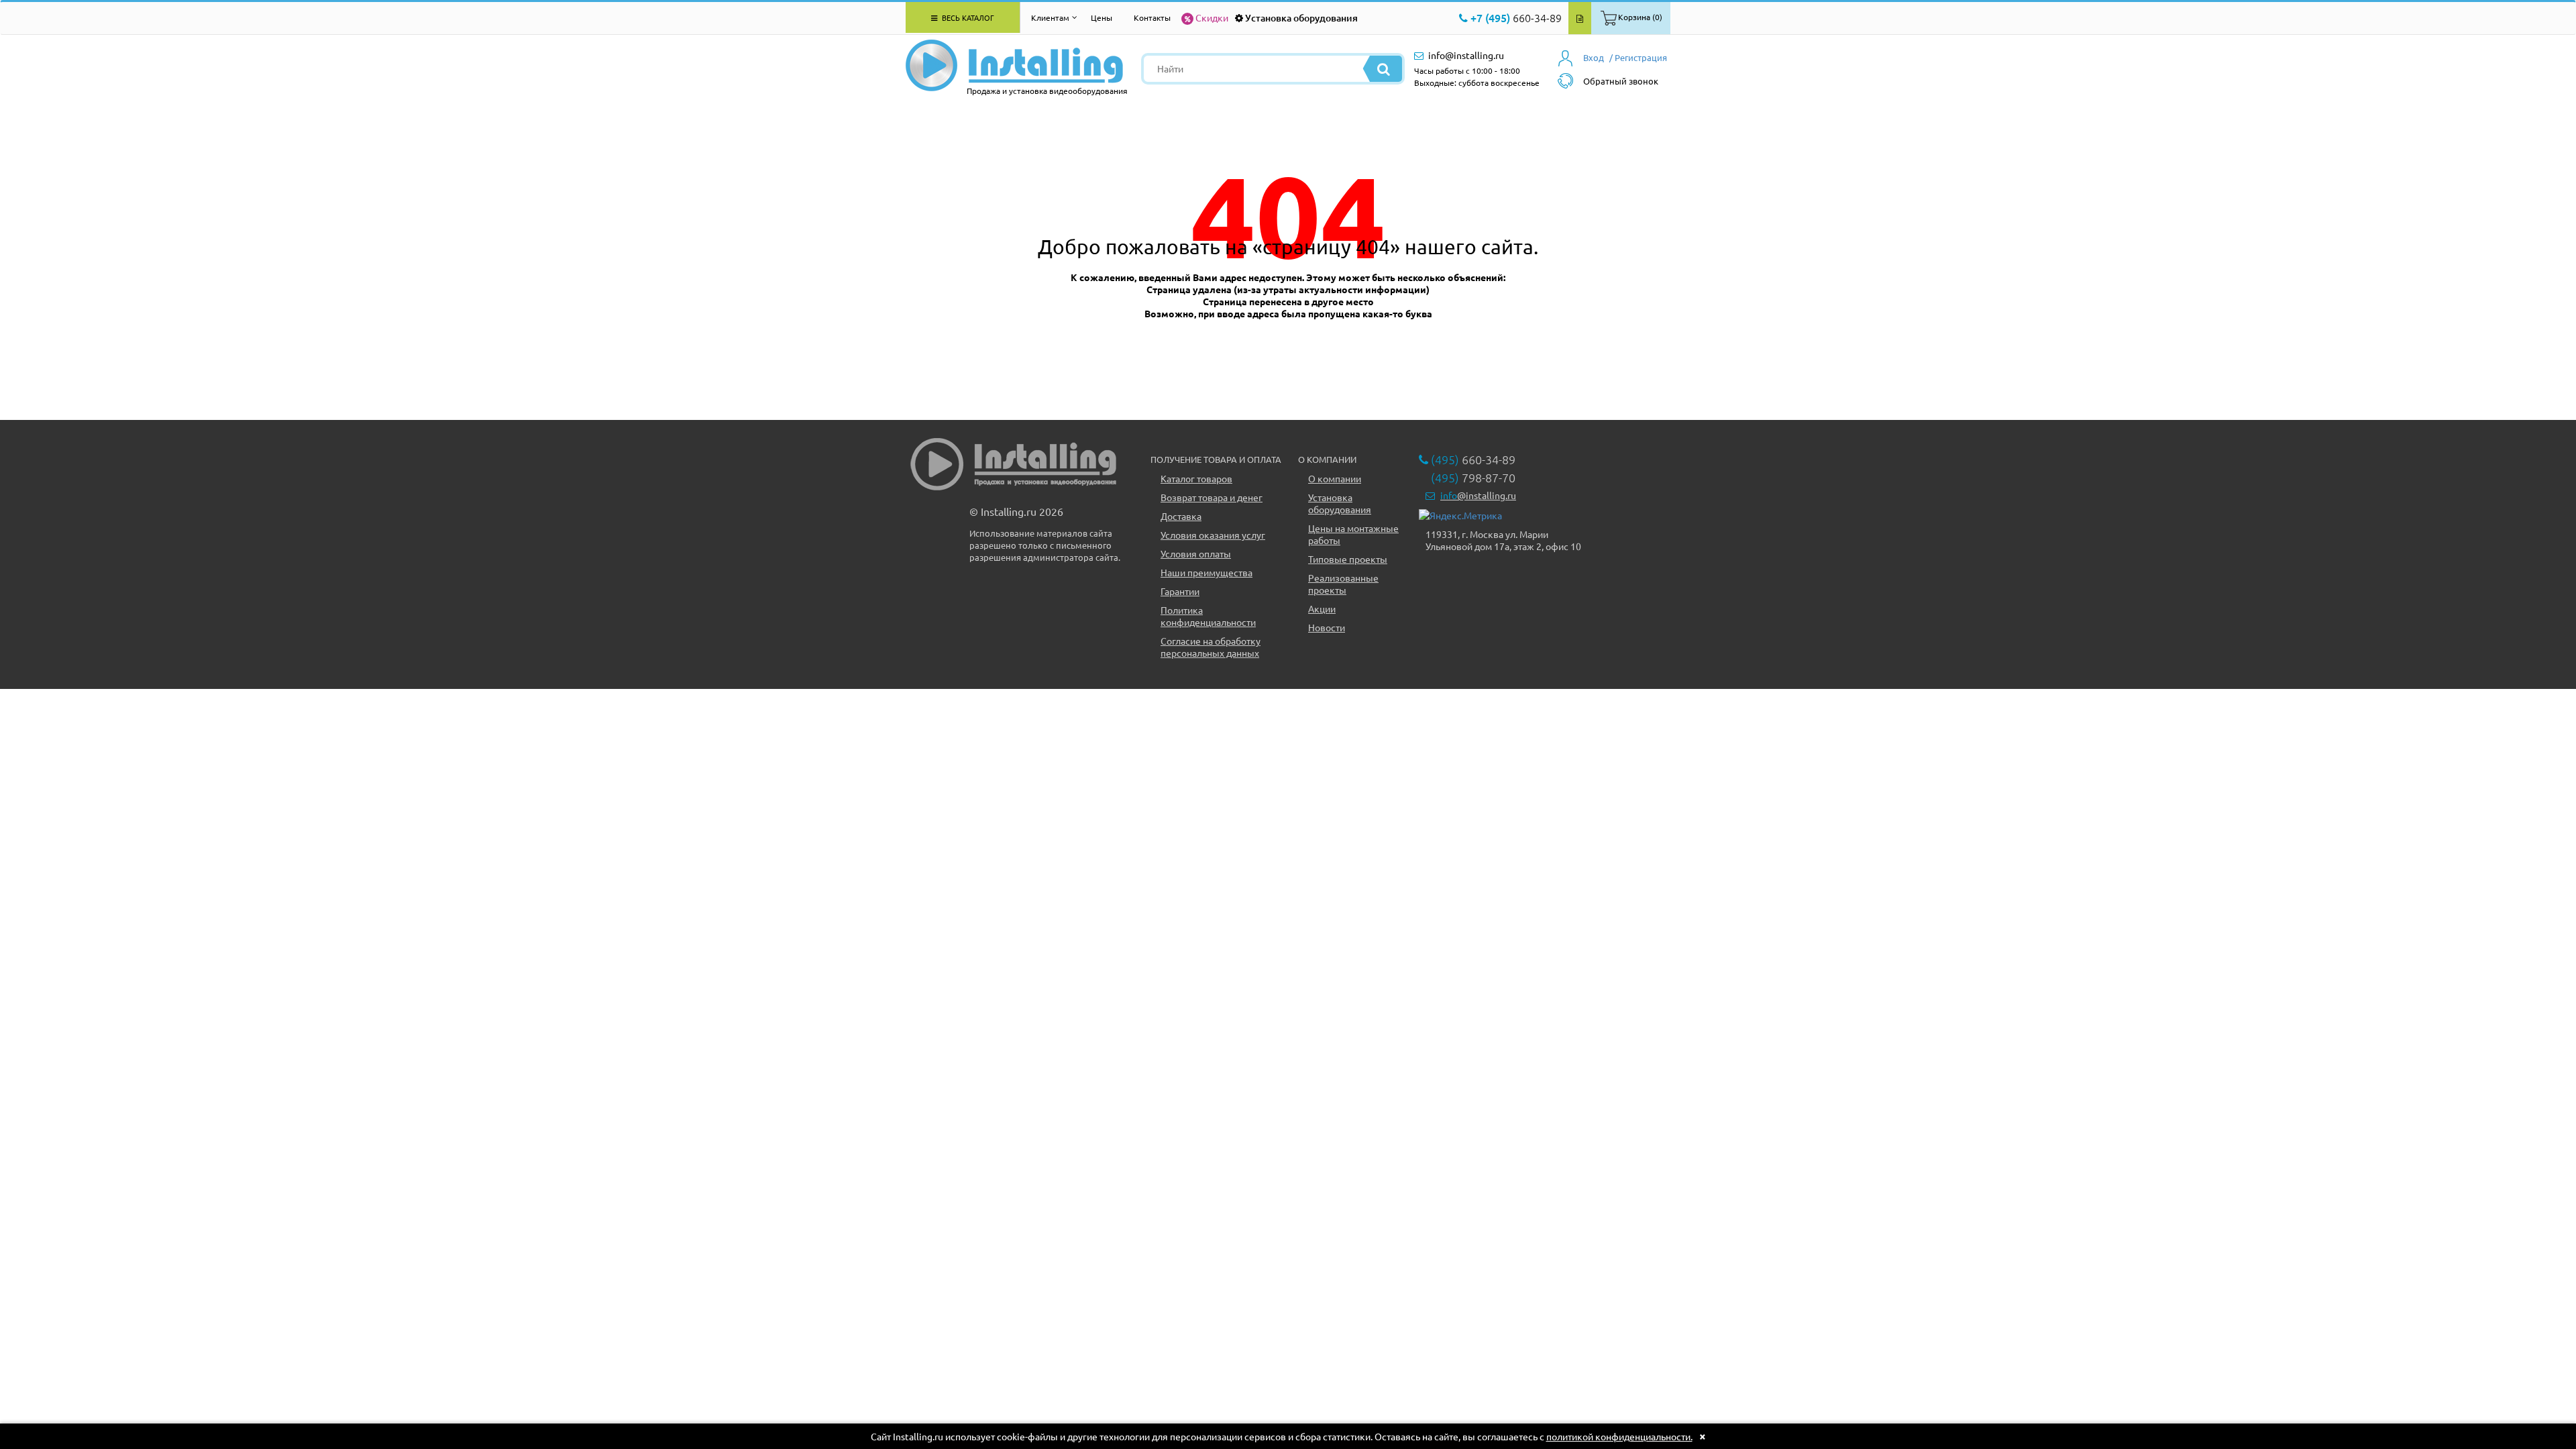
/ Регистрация (1638, 57)
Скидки (1212, 17)
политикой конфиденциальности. (1619, 1436)
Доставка (1181, 516)
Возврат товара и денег (1212, 497)
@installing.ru (1478, 495)
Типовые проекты (1348, 559)
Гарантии (1180, 591)
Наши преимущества (1206, 572)
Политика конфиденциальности (1208, 616)
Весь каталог (967, 17)
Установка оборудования (1301, 18)
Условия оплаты (1196, 553)
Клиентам (1050, 17)
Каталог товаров (1196, 478)
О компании (1335, 478)
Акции (1322, 608)
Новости (1327, 627)
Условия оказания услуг (1213, 535)
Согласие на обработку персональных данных (1211, 647)
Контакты (1152, 17)
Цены (1102, 17)
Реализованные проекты (1343, 584)
